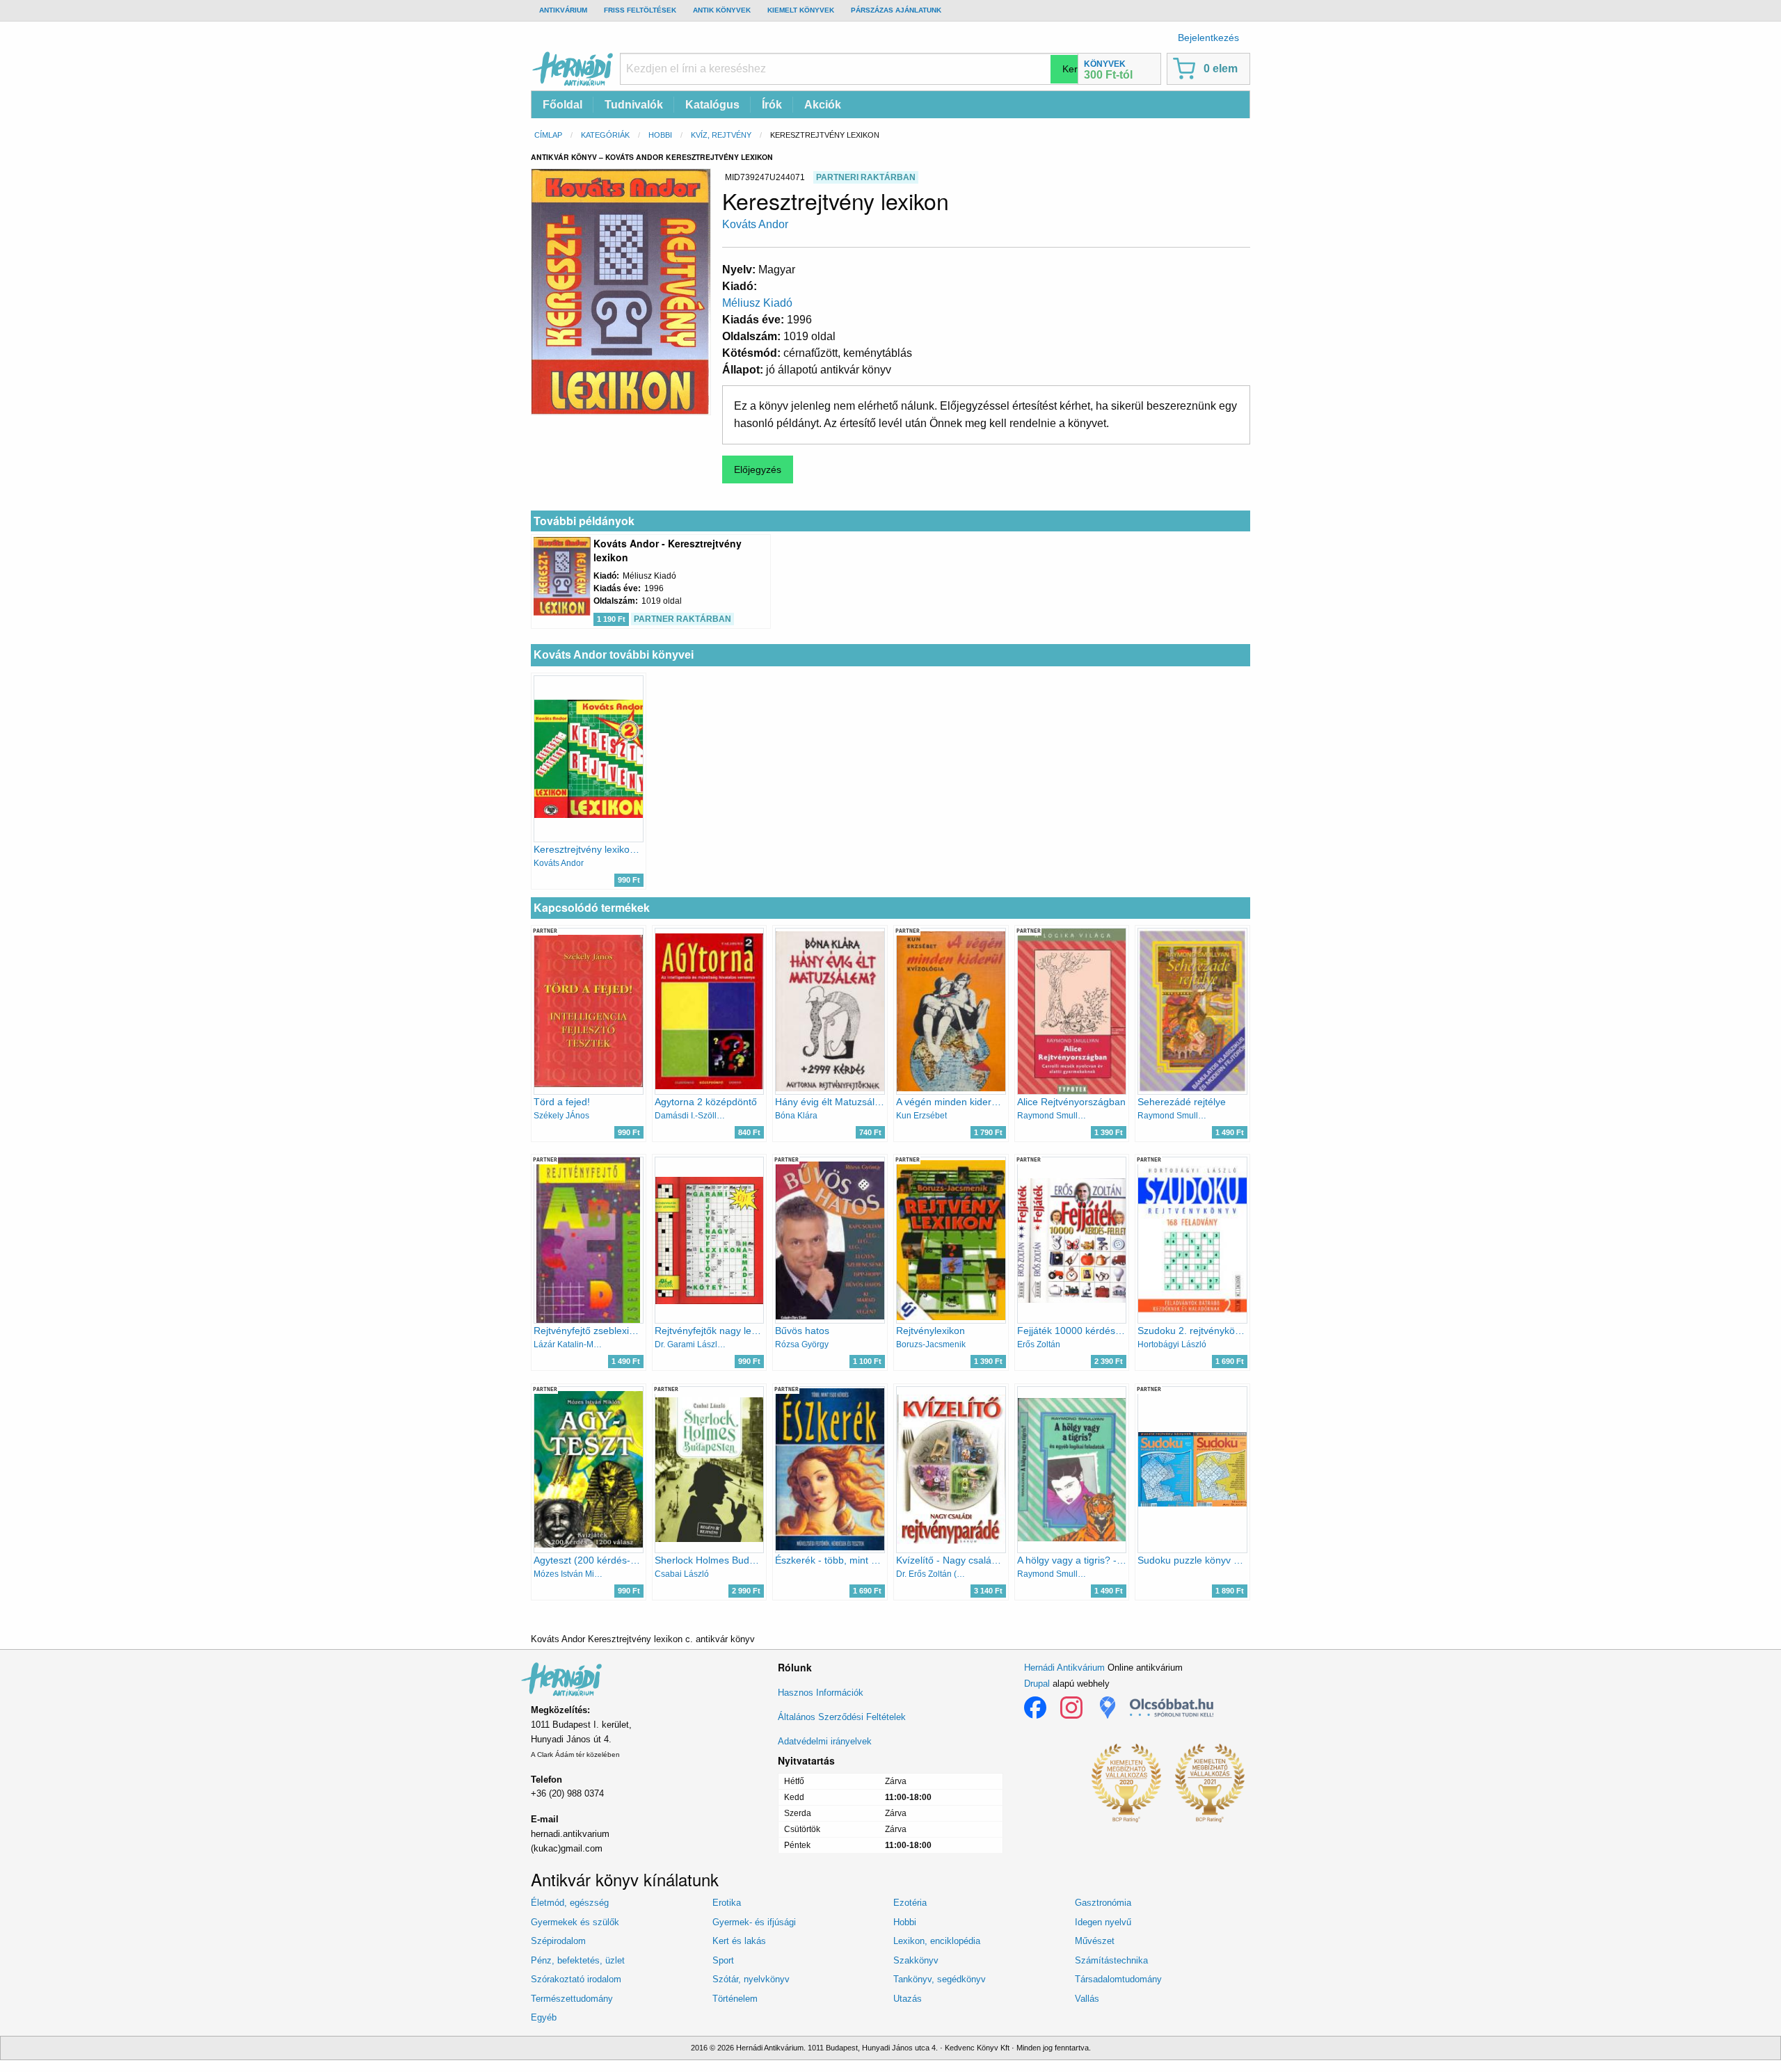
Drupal (1037, 1684)
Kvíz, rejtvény (721, 135)
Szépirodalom (558, 1941)
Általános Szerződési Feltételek (842, 1717)
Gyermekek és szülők (575, 1922)
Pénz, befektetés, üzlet (578, 1960)
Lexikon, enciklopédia (937, 1941)
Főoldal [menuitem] (562, 105)
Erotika (727, 1903)
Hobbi (660, 135)
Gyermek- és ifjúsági (754, 1922)
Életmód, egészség (570, 1903)
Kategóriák (605, 135)
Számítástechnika (1111, 1960)
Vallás (1087, 1999)
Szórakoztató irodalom (576, 1979)
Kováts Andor (755, 224)
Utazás (908, 1999)
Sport (723, 1960)
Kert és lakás (739, 1941)
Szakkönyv (916, 1960)
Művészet (1095, 1941)
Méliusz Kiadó (757, 303)
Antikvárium (563, 10)
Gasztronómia (1103, 1903)
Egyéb (544, 2017)
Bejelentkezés (1208, 38)
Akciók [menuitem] (823, 105)
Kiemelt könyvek (801, 10)
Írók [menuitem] (772, 105)
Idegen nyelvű (1103, 1922)
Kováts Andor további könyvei (614, 655)
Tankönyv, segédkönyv (940, 1979)
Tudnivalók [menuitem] (634, 105)
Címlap (548, 135)
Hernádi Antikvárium (1064, 1668)
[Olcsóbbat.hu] (1172, 1708)
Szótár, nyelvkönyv (751, 1979)
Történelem (735, 1999)
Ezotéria (910, 1903)
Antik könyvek (722, 10)
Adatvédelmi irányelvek (825, 1741)
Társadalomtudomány (1118, 1979)
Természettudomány (572, 1999)
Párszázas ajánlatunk (896, 10)
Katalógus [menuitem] (712, 105)
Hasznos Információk (821, 1693)
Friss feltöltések (640, 10)
